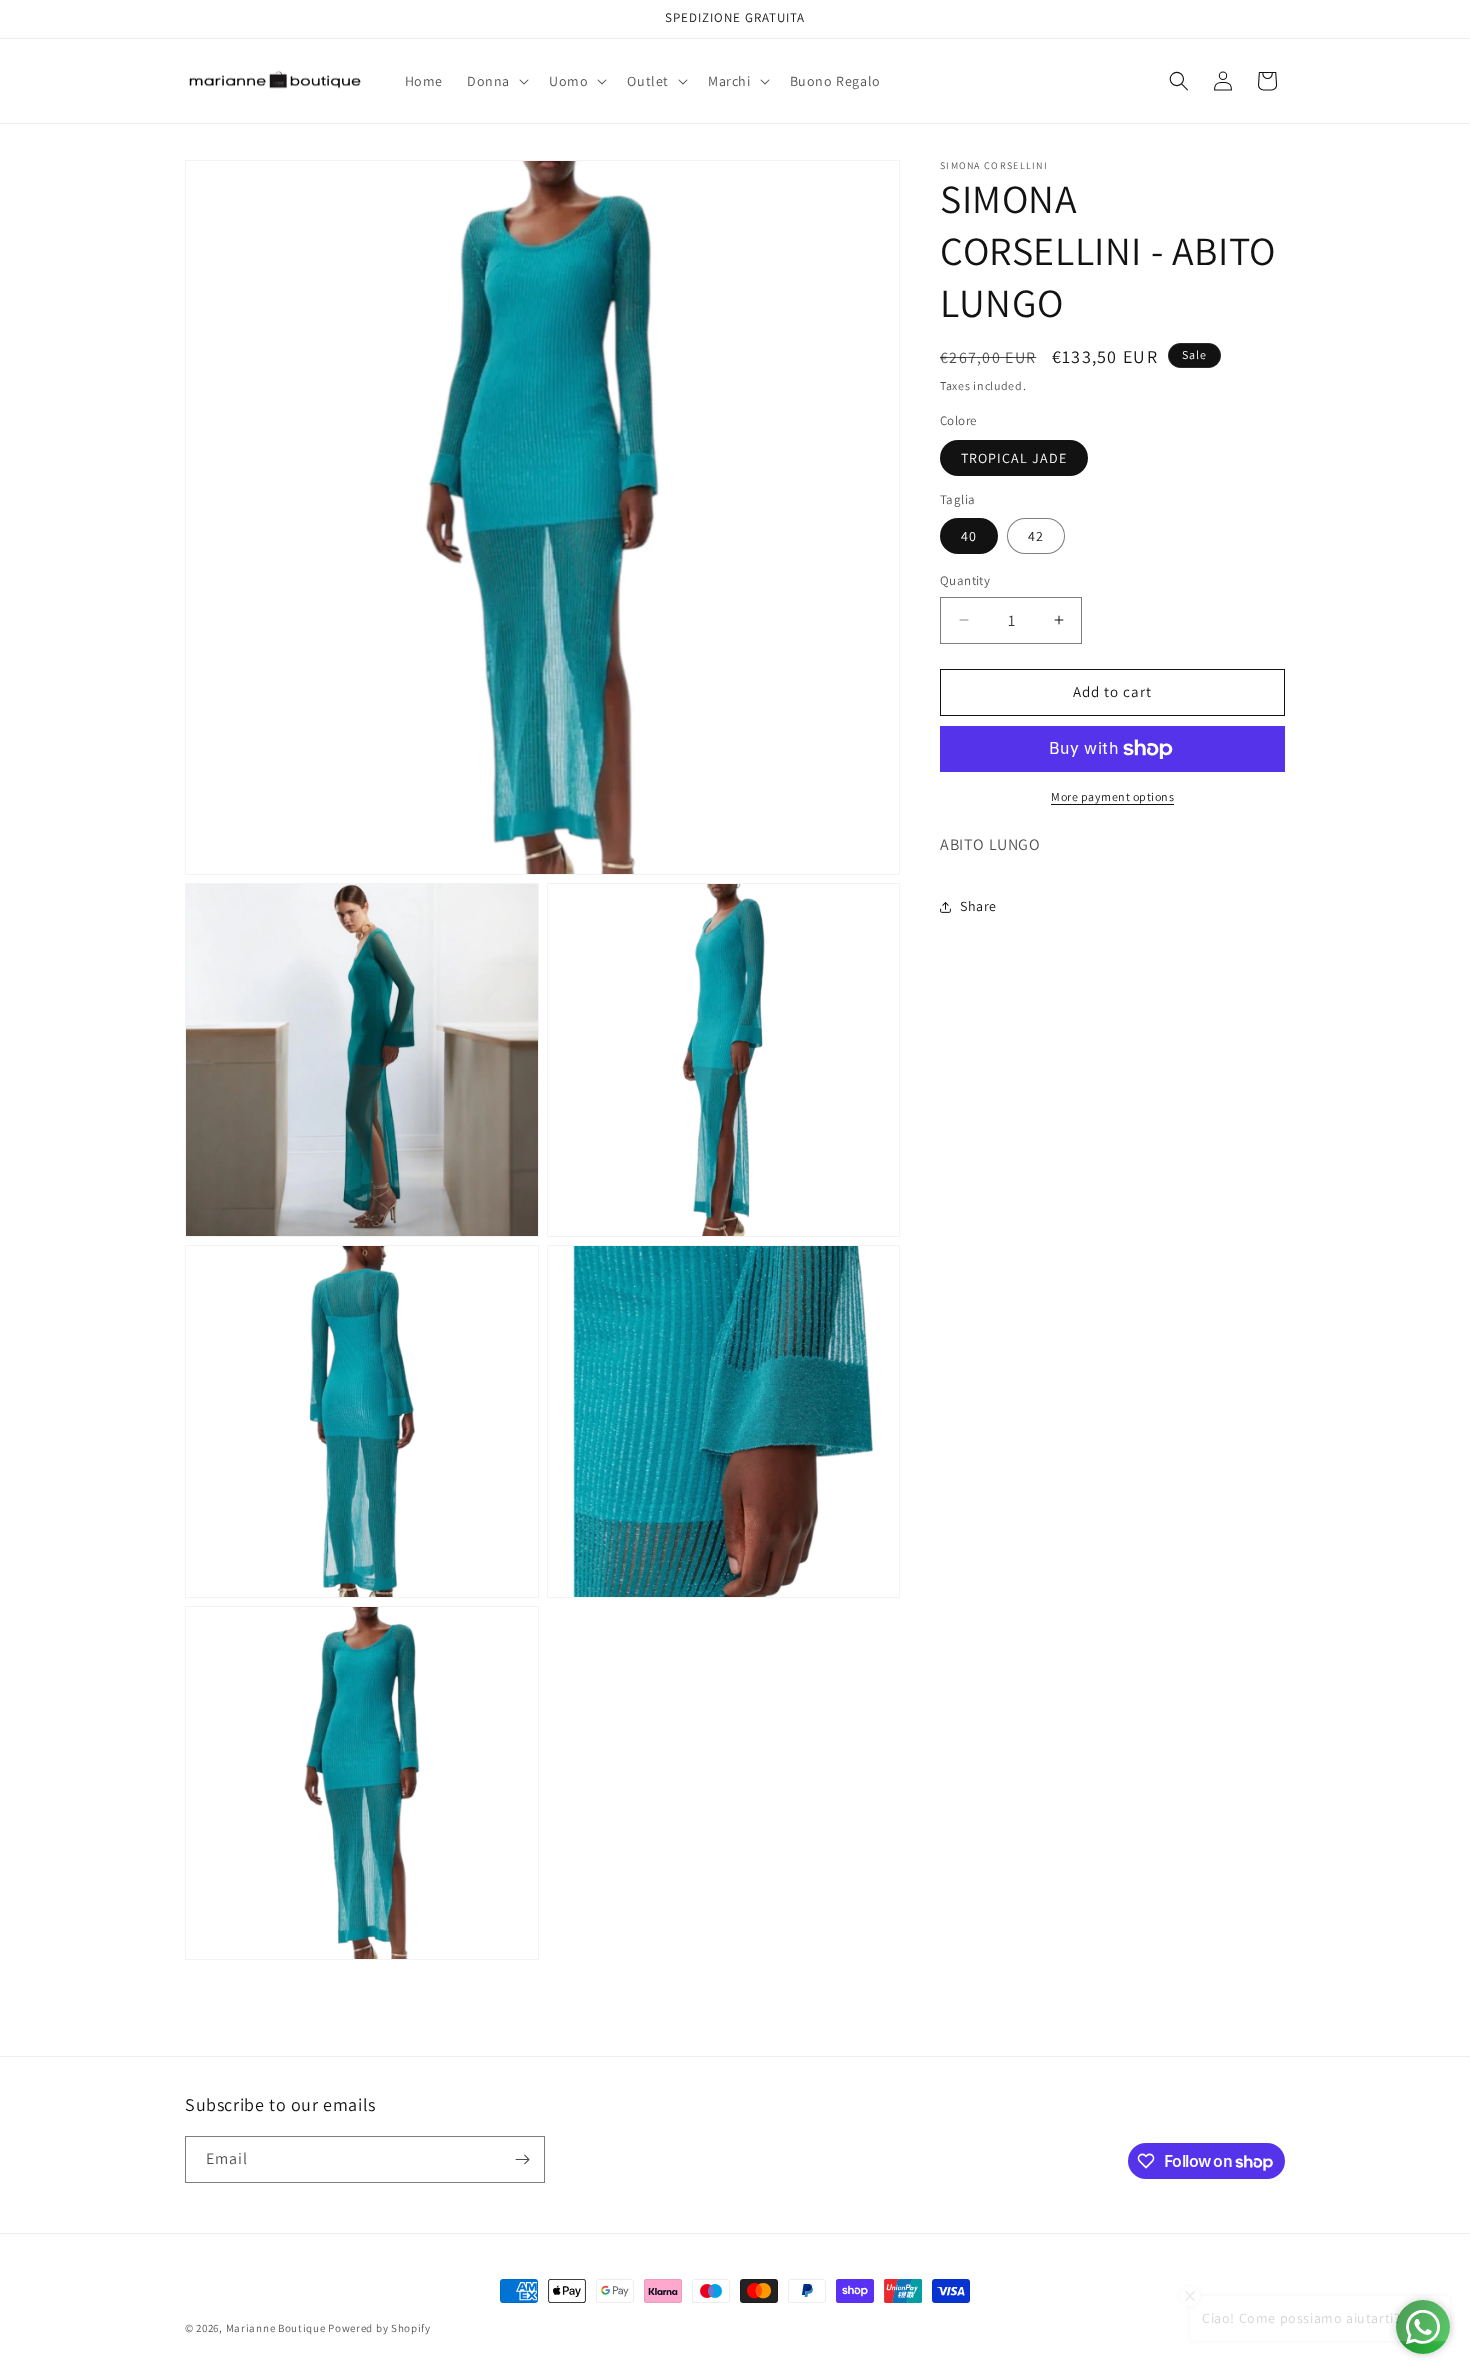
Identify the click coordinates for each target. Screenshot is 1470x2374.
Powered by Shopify (379, 2328)
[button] (496, 81)
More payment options (1112, 796)
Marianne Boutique (277, 2328)
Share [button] (978, 906)
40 (969, 536)
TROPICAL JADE (1014, 458)
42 (1036, 536)
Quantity (965, 580)
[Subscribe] (522, 2159)
